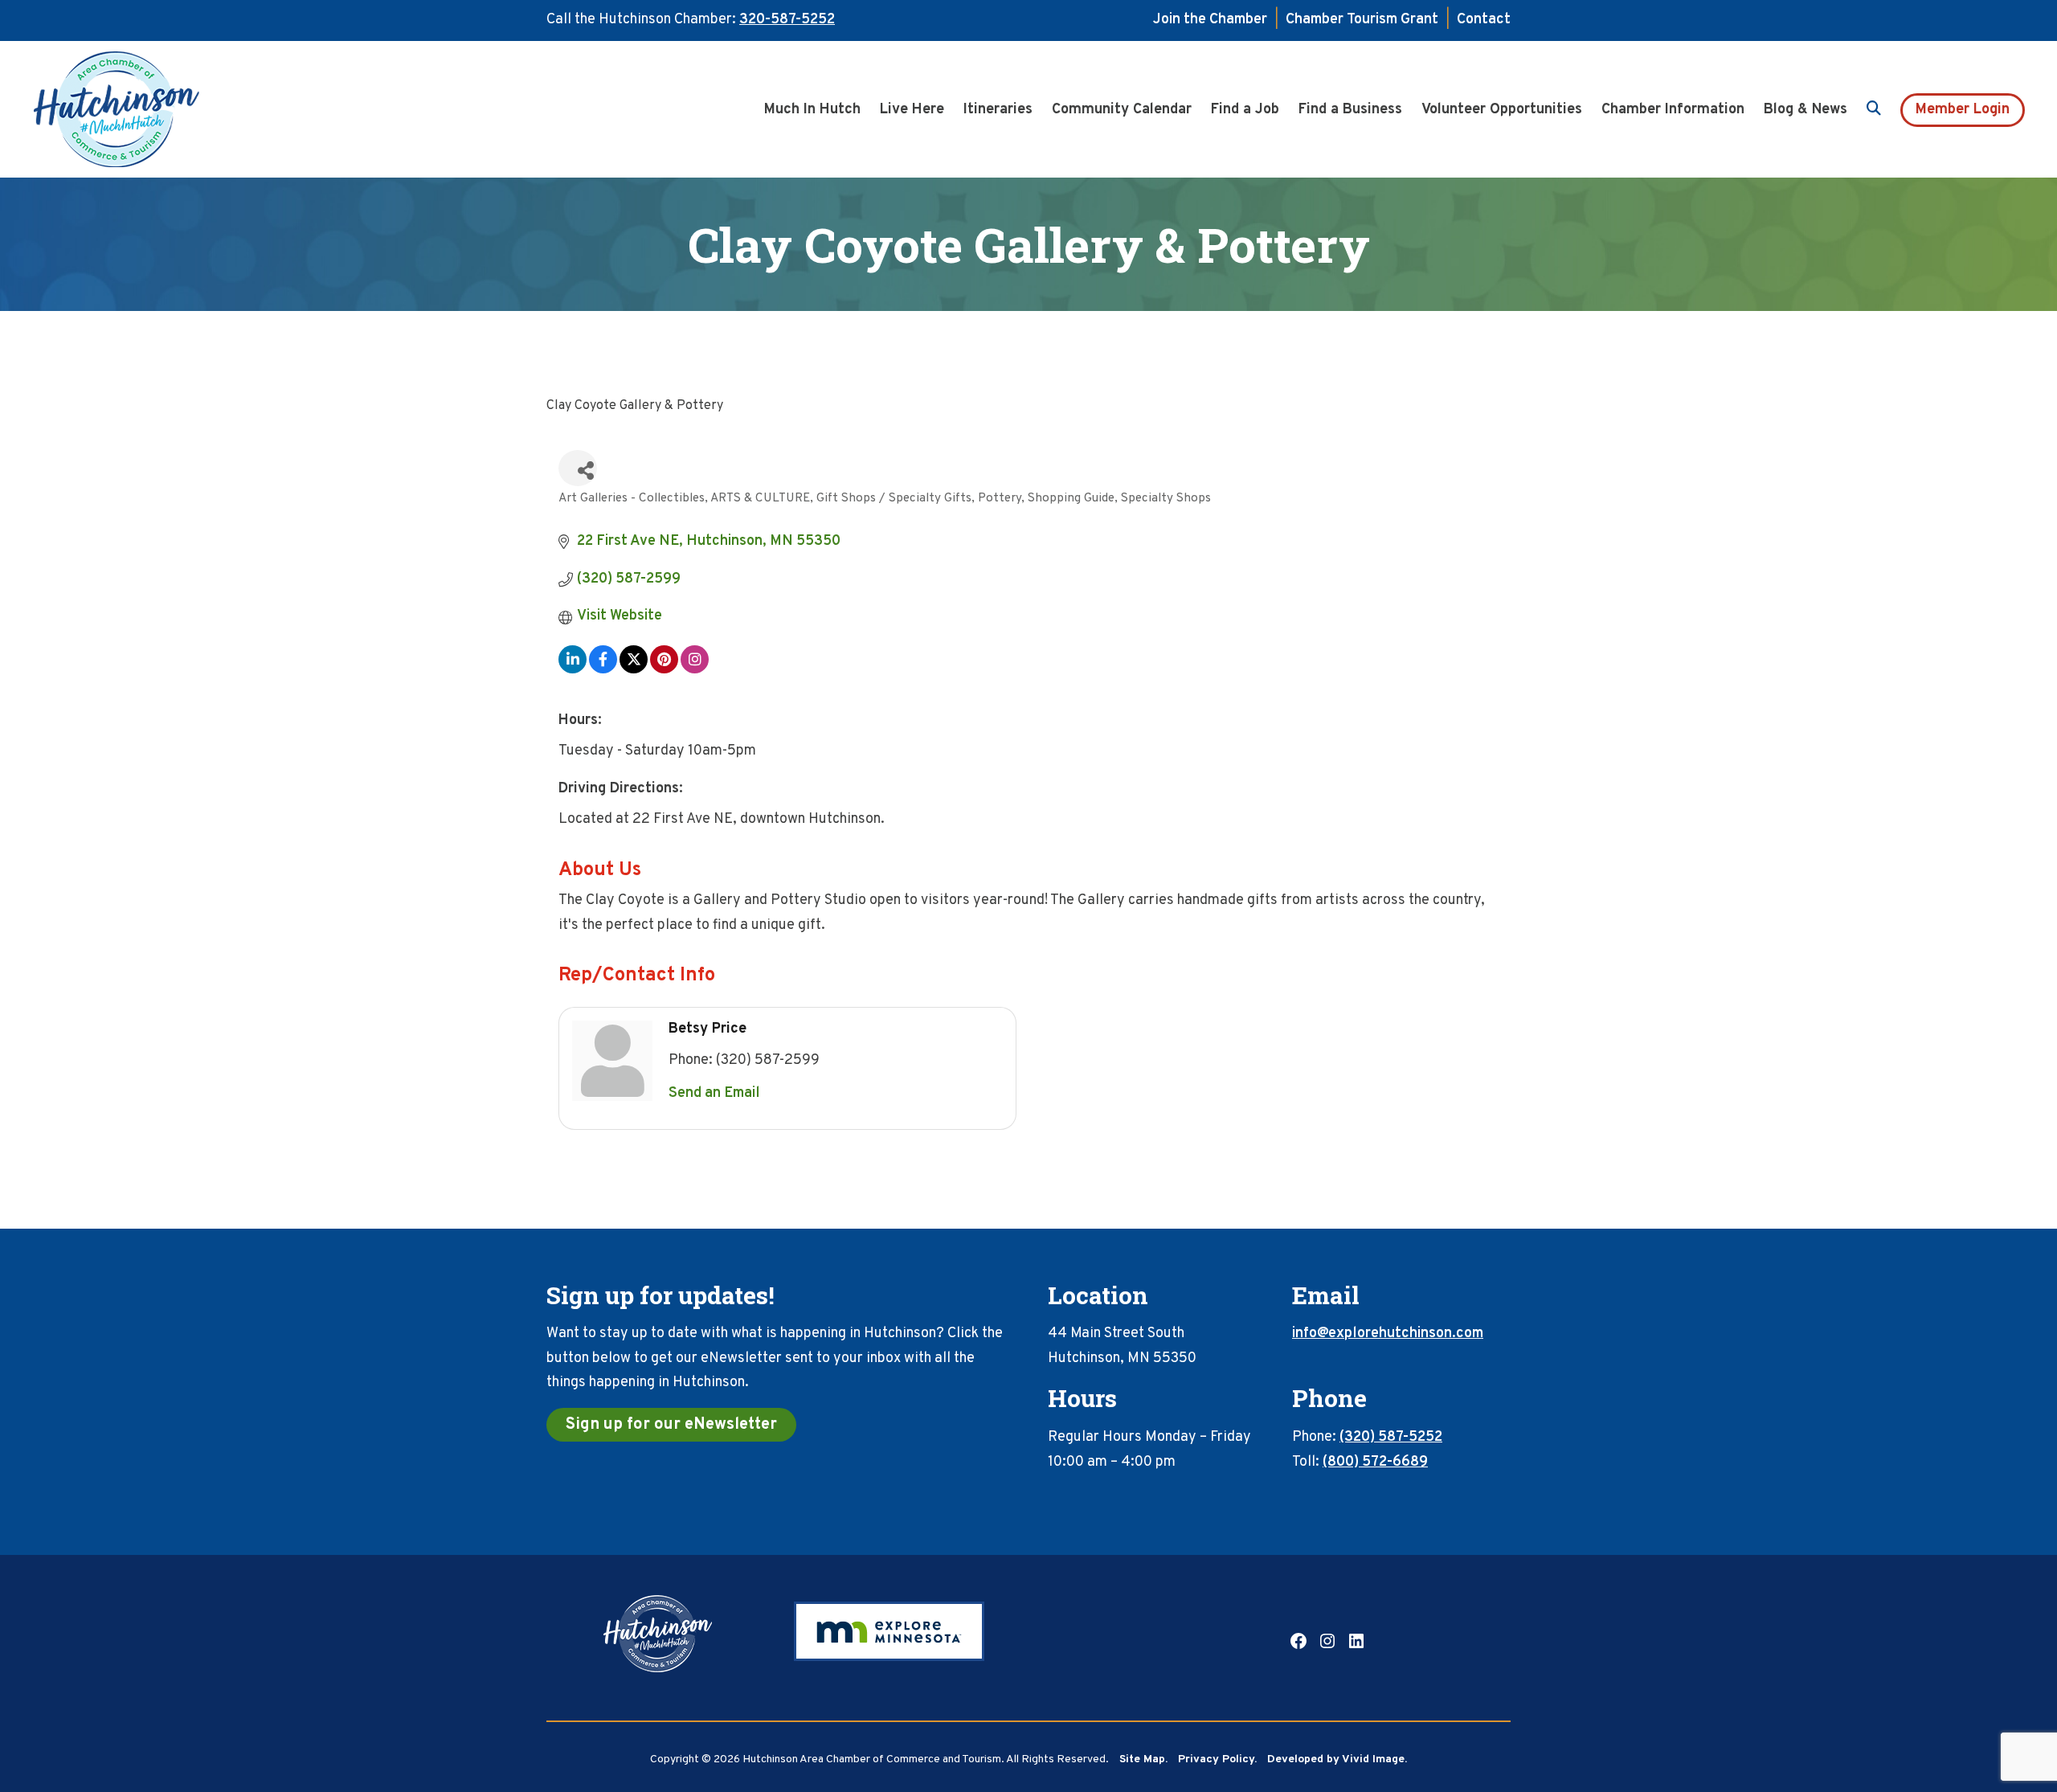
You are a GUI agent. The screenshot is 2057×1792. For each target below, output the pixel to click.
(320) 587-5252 (1391, 1437)
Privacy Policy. (1217, 1759)
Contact (1484, 20)
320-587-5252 (787, 20)
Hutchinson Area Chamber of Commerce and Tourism (141, 109)
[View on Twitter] (634, 670)
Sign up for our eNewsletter (671, 1425)
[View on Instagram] (695, 670)
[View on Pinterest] (664, 670)
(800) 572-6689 (1375, 1462)
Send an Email (714, 1093)
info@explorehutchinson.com (1388, 1334)
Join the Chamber (1210, 20)
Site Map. (1143, 1759)
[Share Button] (578, 468)
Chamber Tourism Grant (1362, 20)
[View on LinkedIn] (573, 670)
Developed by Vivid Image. (1337, 1759)
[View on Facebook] (603, 670)
